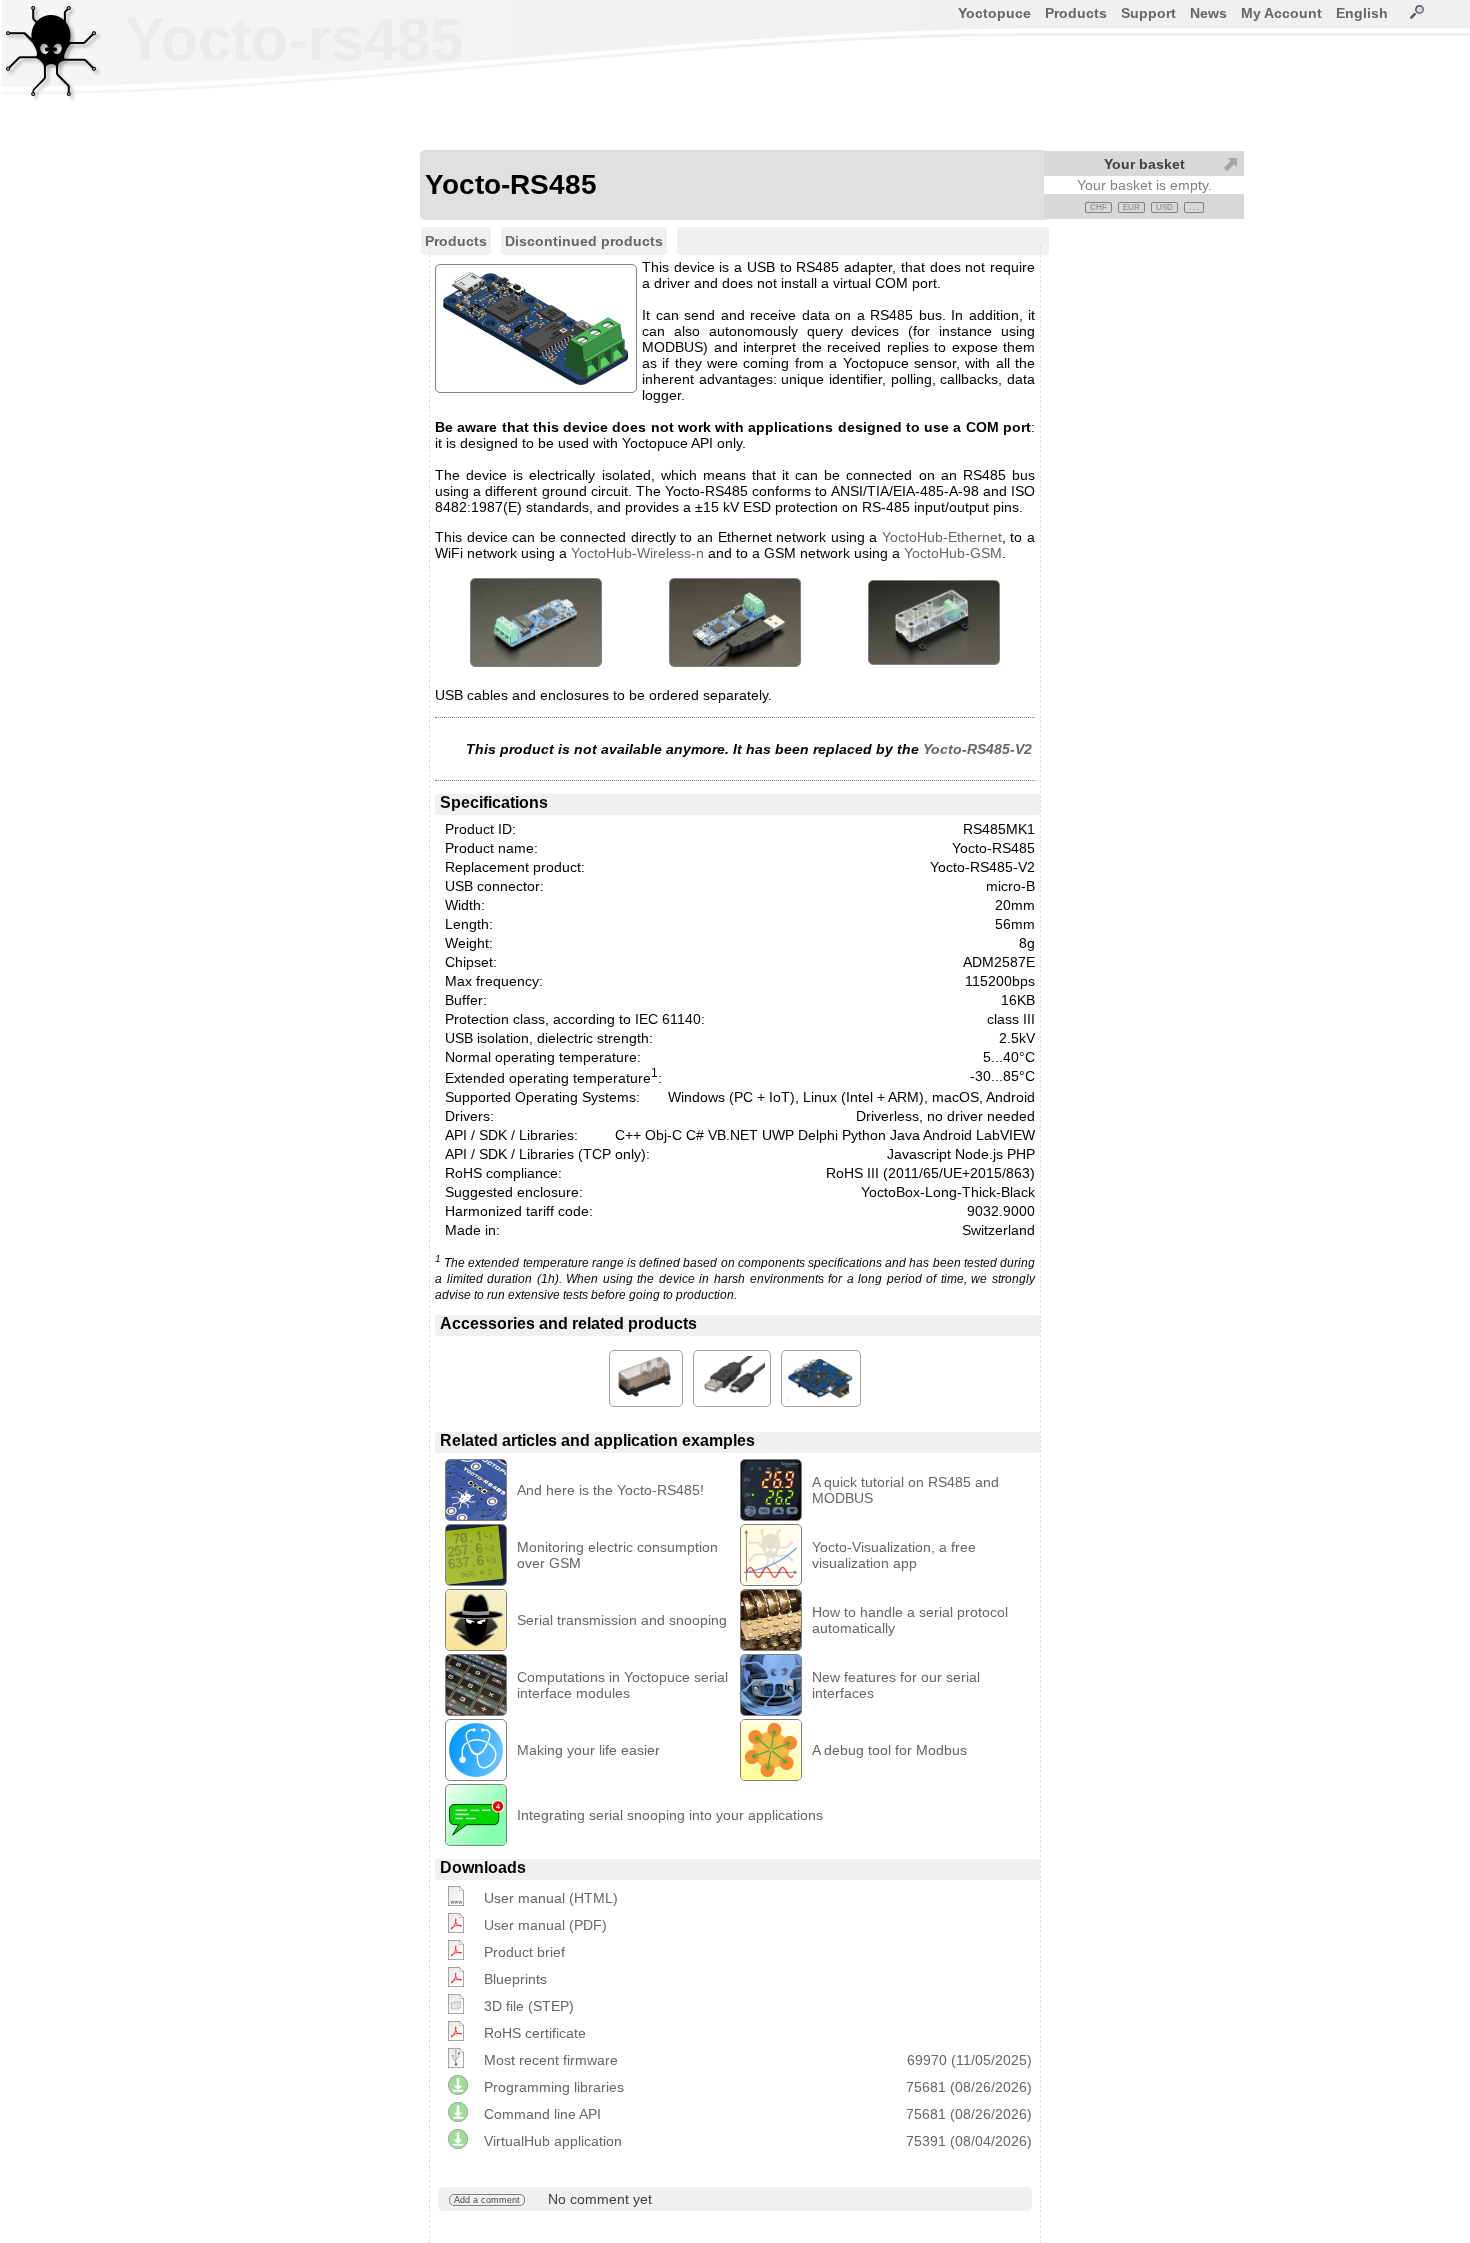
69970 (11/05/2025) (969, 2060)
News (1208, 13)
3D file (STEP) (529, 2006)
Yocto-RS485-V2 (977, 749)
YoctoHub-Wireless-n (637, 553)
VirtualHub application (553, 2141)
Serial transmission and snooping (622, 1620)
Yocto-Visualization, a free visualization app (894, 1555)
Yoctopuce (994, 13)
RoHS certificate (535, 2033)
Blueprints (515, 1979)
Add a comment (487, 2200)
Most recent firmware (551, 2060)
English (1362, 13)
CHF (1098, 207)
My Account (1281, 13)
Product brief (524, 1952)
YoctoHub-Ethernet (942, 537)
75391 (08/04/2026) (969, 2141)
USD (1164, 207)
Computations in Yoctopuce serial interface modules (622, 1685)
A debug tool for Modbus (889, 1750)
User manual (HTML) (551, 1898)
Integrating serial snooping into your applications (670, 1815)
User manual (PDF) (545, 1925)
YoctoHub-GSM (953, 553)
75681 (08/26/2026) (969, 2087)
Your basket (1144, 164)
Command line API (542, 2114)
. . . (1194, 207)
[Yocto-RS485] (536, 622)
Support (1148, 13)
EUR (1131, 207)
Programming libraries (554, 2087)
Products (1076, 13)
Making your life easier (588, 1750)
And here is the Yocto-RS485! (610, 1490)
